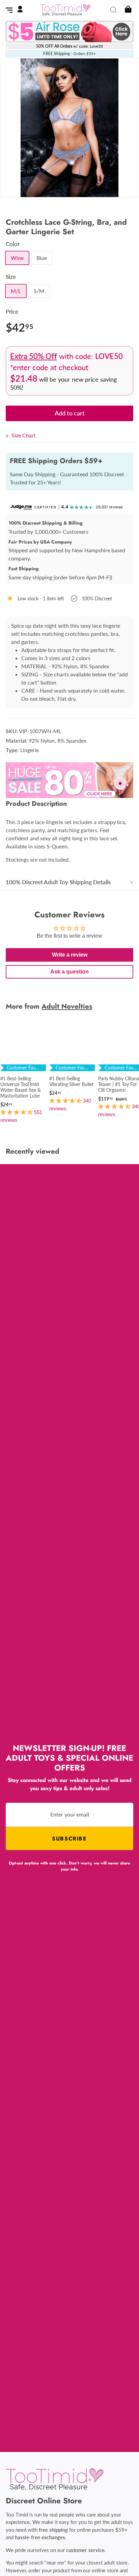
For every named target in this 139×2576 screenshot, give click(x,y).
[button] (17, 1112)
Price (12, 311)
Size (11, 277)
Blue (42, 258)
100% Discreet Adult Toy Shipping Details (58, 882)
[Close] (9, 435)
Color (13, 244)
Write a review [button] (70, 955)
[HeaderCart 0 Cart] (127, 10)
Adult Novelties (67, 1006)
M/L (16, 291)
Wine (17, 258)
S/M (39, 291)
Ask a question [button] (69, 972)
